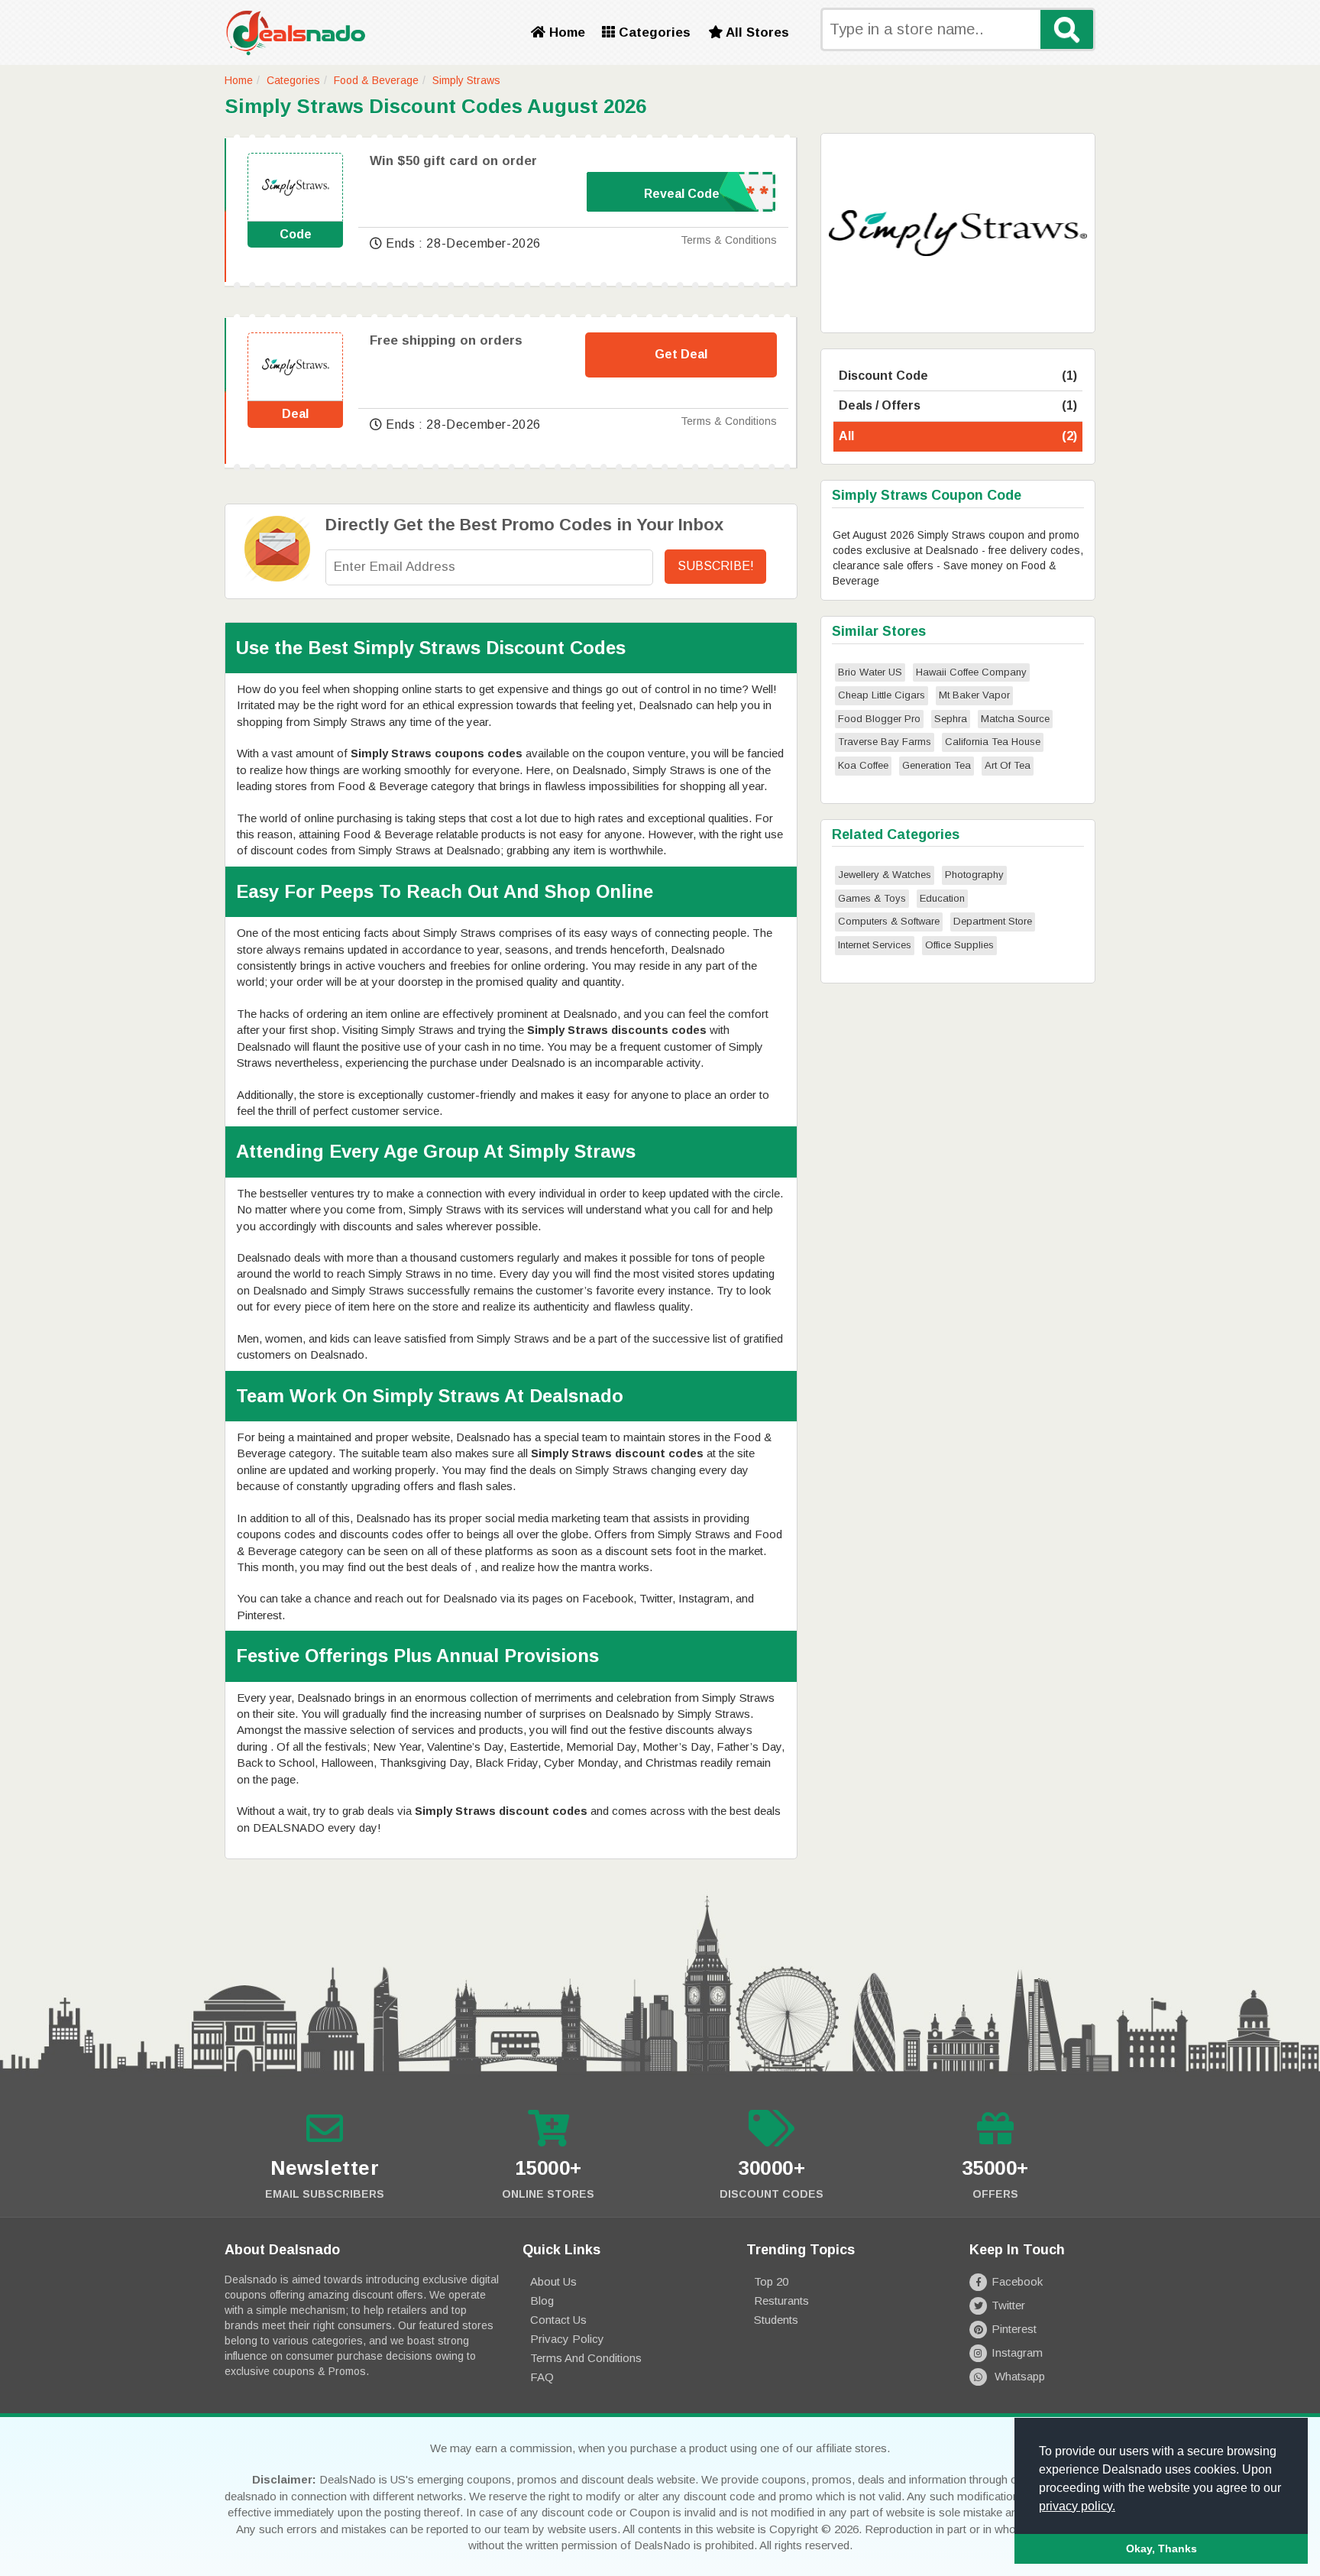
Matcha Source (1015, 719)
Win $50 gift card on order (453, 161)
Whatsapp (1018, 2376)
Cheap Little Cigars (882, 695)
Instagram (1017, 2352)
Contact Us (558, 2320)
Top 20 (771, 2281)
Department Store (993, 921)
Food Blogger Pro (879, 719)
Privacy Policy (567, 2339)
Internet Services (875, 945)
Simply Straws (466, 80)
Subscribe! (716, 566)
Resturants (781, 2301)
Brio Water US (870, 672)
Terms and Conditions (586, 2358)
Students (776, 2320)
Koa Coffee (863, 765)
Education (942, 898)
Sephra (951, 719)
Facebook (1017, 2281)
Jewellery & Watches (885, 875)
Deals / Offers (958, 405)
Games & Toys (872, 898)
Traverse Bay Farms (885, 742)
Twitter (1008, 2305)
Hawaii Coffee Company (971, 672)
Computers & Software (889, 921)
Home (565, 32)
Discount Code (958, 376)
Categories (653, 32)
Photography (974, 875)
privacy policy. (1077, 2506)
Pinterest (1014, 2329)
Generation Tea (937, 765)
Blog (542, 2301)
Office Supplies (959, 945)
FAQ (542, 2377)
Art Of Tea (1008, 765)
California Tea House (993, 742)
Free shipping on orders (446, 340)
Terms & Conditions (729, 240)
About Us (553, 2281)
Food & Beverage (376, 80)
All (958, 436)
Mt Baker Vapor (974, 695)
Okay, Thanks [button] (1161, 2548)
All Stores (756, 32)
